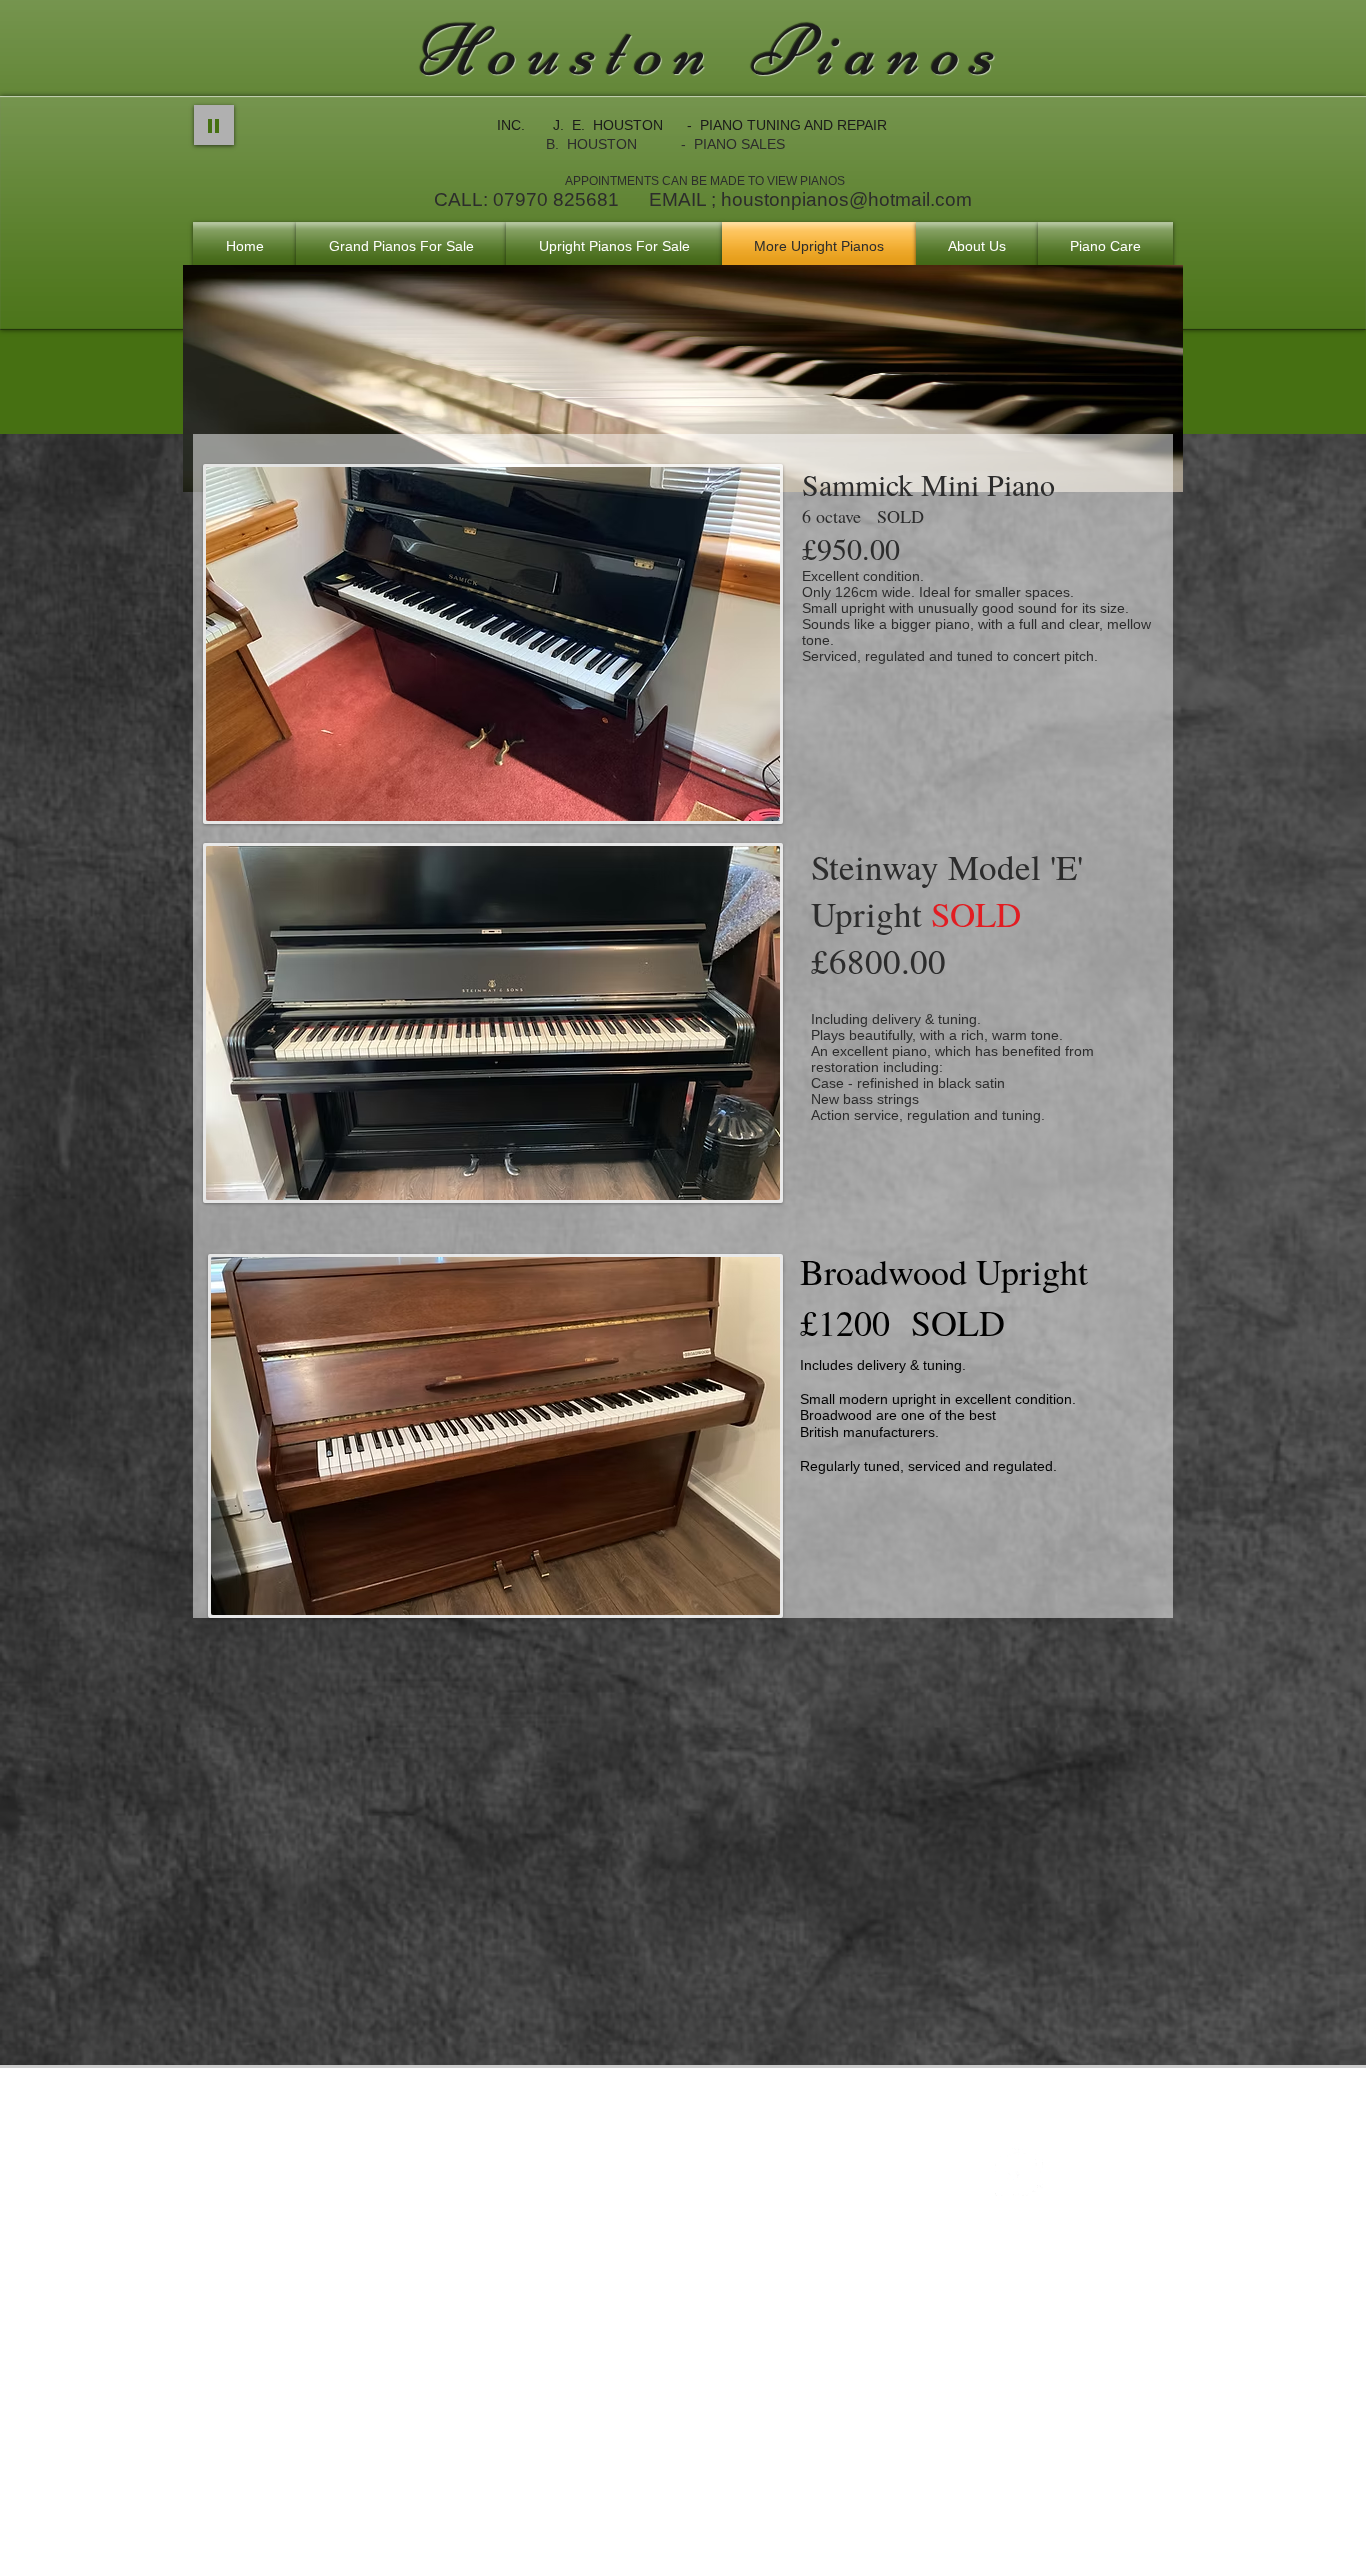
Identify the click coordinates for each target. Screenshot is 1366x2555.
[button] (493, 644)
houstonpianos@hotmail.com (846, 199)
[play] (738, 803)
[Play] (214, 125)
